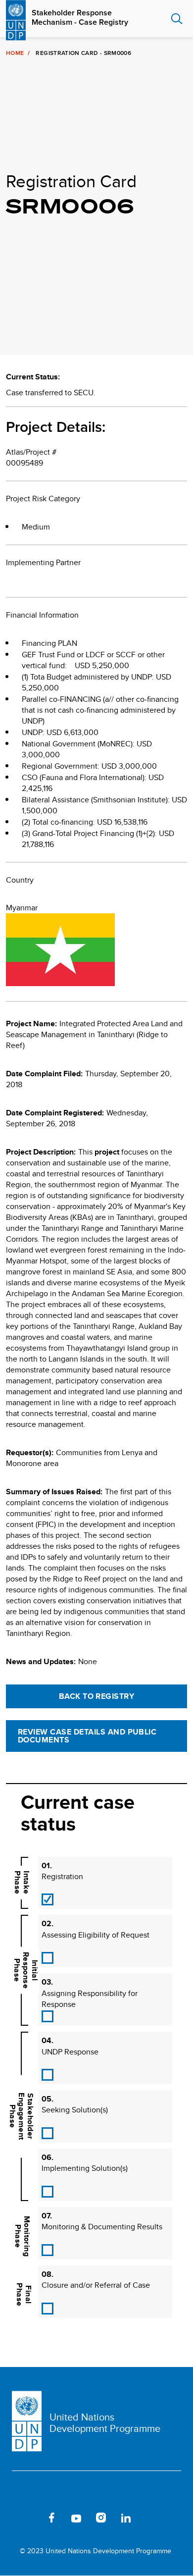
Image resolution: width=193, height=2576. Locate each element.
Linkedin (126, 2518)
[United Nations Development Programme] (16, 19)
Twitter (27, 2518)
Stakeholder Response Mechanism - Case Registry (80, 17)
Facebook (51, 2518)
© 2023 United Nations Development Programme (96, 2551)
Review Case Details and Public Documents (87, 1736)
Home (15, 53)
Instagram (101, 2518)
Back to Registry (97, 1696)
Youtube (76, 2518)
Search (177, 19)
